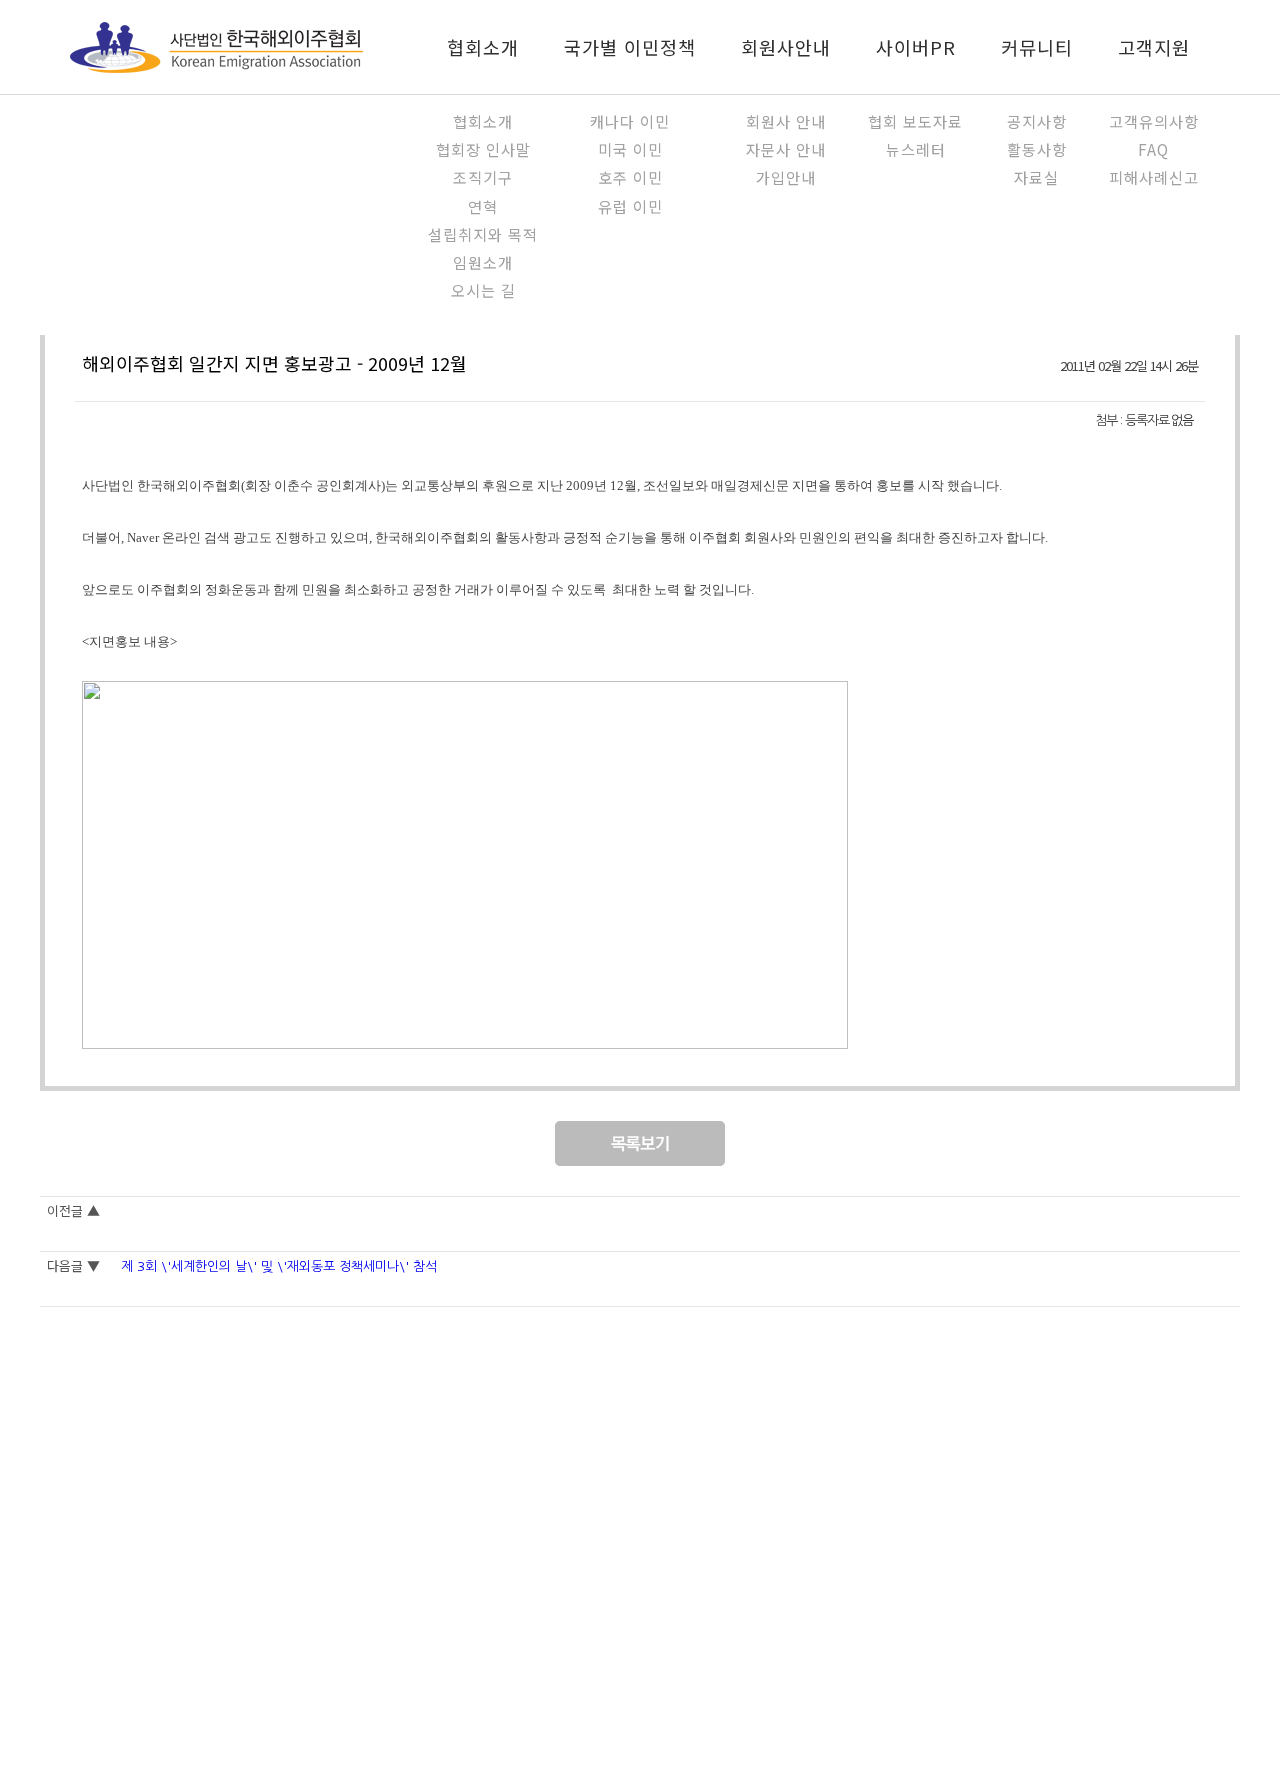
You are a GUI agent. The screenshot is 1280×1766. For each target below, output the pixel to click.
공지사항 (1037, 121)
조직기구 (483, 177)
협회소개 (483, 47)
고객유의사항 (1154, 121)
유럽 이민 (630, 206)
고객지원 (1154, 47)
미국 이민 (630, 149)
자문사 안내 (786, 149)
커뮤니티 (1037, 47)
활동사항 (1037, 149)
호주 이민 (630, 177)
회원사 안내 (786, 121)
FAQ (1153, 149)
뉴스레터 (916, 149)
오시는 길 (483, 290)
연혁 (483, 206)
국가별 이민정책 (630, 47)
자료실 (1036, 177)
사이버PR (916, 47)
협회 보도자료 (915, 121)
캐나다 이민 (630, 121)
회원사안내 (786, 47)
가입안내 (786, 177)
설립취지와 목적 (483, 234)
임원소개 (483, 262)
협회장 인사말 (483, 149)
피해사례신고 (1154, 177)
